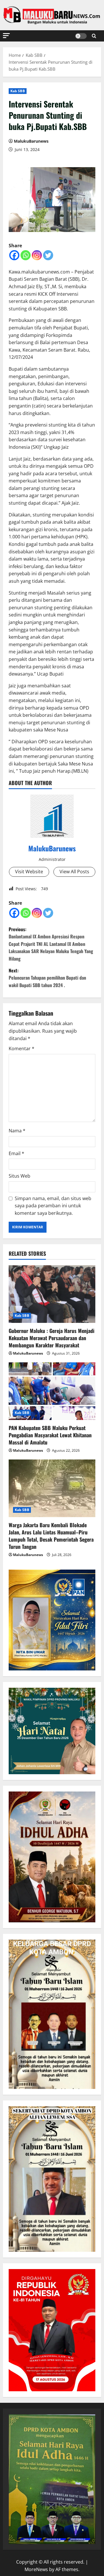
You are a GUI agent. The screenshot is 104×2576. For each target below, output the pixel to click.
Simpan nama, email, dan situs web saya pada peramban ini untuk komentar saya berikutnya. (53, 1206)
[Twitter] (48, 255)
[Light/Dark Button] (81, 36)
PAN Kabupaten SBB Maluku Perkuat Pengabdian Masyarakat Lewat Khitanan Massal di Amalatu (50, 1435)
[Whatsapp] (26, 255)
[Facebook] (14, 255)
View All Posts (74, 872)
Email (16, 1153)
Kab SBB (18, 91)
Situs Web (19, 1176)
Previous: (51, 944)
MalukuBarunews (31, 141)
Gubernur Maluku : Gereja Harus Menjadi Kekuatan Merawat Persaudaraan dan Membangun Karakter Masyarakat (52, 1338)
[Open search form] (94, 36)
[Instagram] (37, 255)
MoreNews (36, 2569)
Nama (17, 1131)
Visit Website (29, 872)
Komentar (22, 1048)
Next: (47, 978)
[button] (6, 36)
